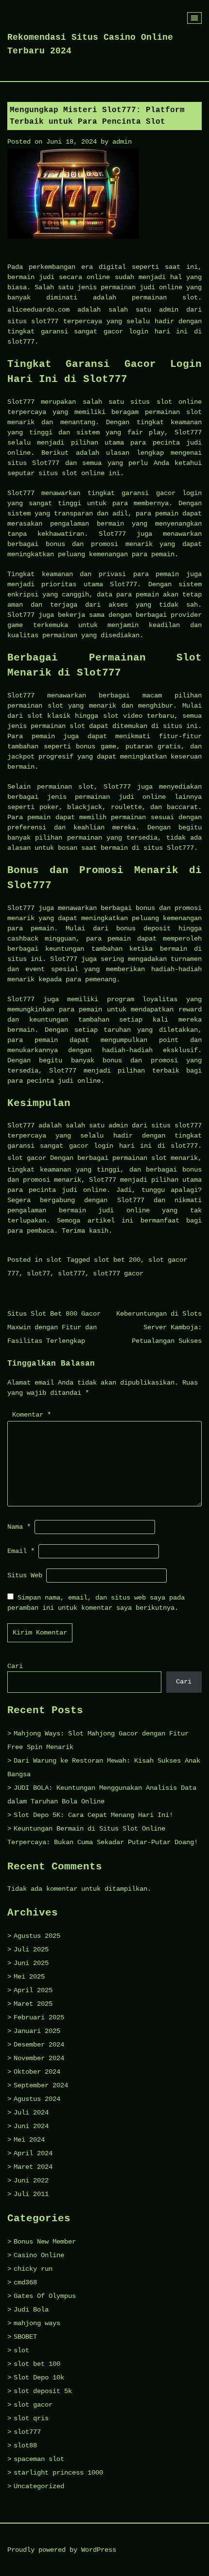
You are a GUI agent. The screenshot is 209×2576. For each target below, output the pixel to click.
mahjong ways (37, 2323)
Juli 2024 (31, 2113)
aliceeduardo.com (38, 310)
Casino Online (39, 2255)
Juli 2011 (31, 2194)
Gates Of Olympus (45, 2296)
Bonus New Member (45, 2242)
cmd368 (25, 2282)
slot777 (71, 1273)
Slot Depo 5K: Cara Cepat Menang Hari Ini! (93, 1815)
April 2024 (33, 2153)
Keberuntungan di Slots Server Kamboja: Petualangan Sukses (159, 1327)
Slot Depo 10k (39, 2378)
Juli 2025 (31, 1949)
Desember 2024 (39, 2045)
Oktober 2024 (37, 2072)
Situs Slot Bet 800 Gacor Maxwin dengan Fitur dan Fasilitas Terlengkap (54, 1327)
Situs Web (25, 1575)
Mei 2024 (29, 2140)
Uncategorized (39, 2486)
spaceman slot (39, 2459)
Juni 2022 (31, 2180)
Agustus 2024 (37, 2099)
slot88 (25, 2445)
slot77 (38, 1273)
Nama (19, 1527)
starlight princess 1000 (58, 2473)
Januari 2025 (37, 2031)
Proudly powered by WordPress (62, 2550)
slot (54, 1260)
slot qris (31, 2418)
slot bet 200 (117, 1260)
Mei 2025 (29, 1977)
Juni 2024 (31, 2126)
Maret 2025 (33, 2004)
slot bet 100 (37, 2364)
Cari (15, 1666)
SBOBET (25, 2337)
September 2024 (41, 2085)
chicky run (33, 2269)
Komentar (32, 1415)
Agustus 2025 (37, 1936)
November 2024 (39, 2058)
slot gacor (27, 1158)
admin (122, 142)
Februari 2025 (39, 2017)
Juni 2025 (31, 1963)
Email (21, 1551)
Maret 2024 (33, 2167)
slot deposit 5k (43, 2391)
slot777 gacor (118, 1273)
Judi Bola (31, 2310)
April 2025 (33, 1990)
